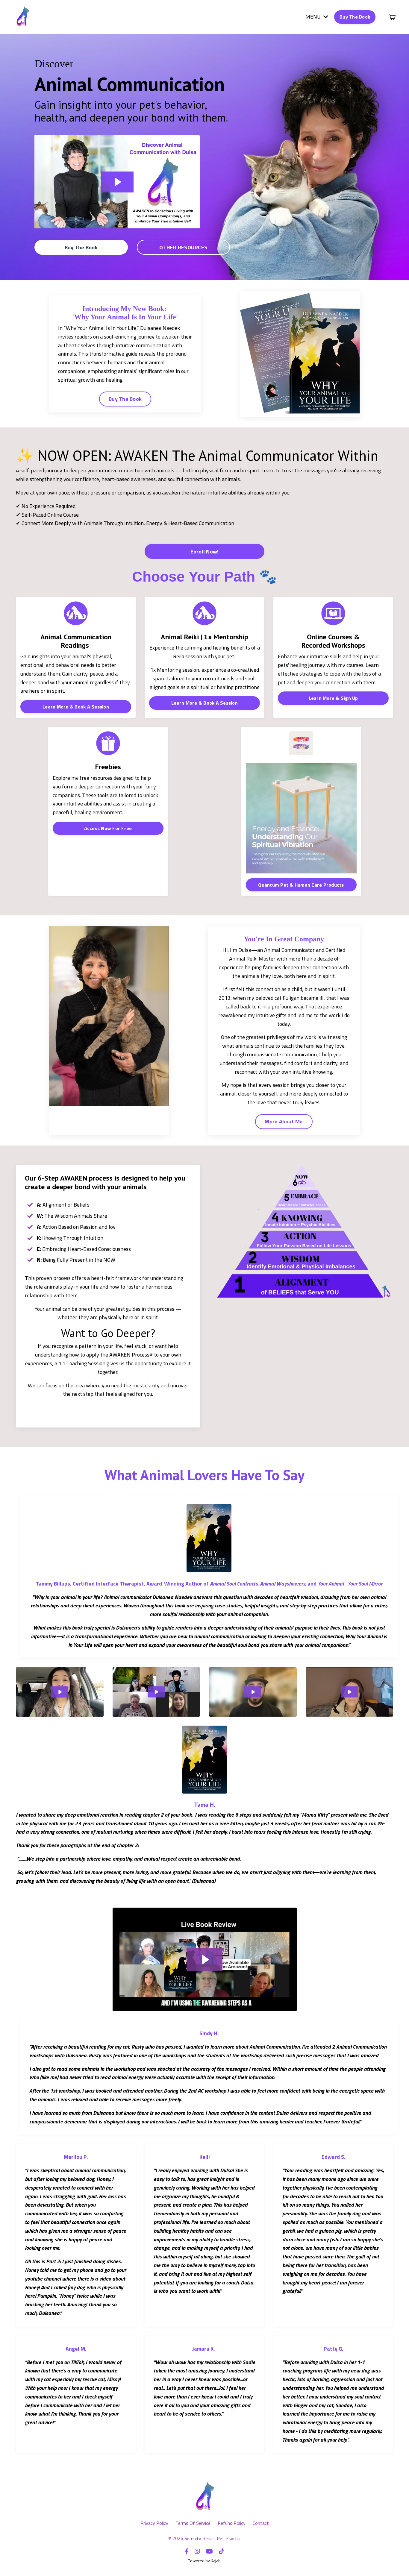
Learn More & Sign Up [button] (333, 698)
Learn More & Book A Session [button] (76, 707)
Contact (261, 2523)
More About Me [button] (284, 1121)
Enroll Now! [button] (205, 552)
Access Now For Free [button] (108, 828)
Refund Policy (232, 2523)
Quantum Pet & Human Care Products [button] (301, 885)
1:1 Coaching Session (82, 1363)
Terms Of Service (193, 2523)
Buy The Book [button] (355, 17)
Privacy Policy (155, 2523)
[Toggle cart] (392, 17)
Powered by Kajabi (205, 2561)
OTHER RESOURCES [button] (183, 247)
